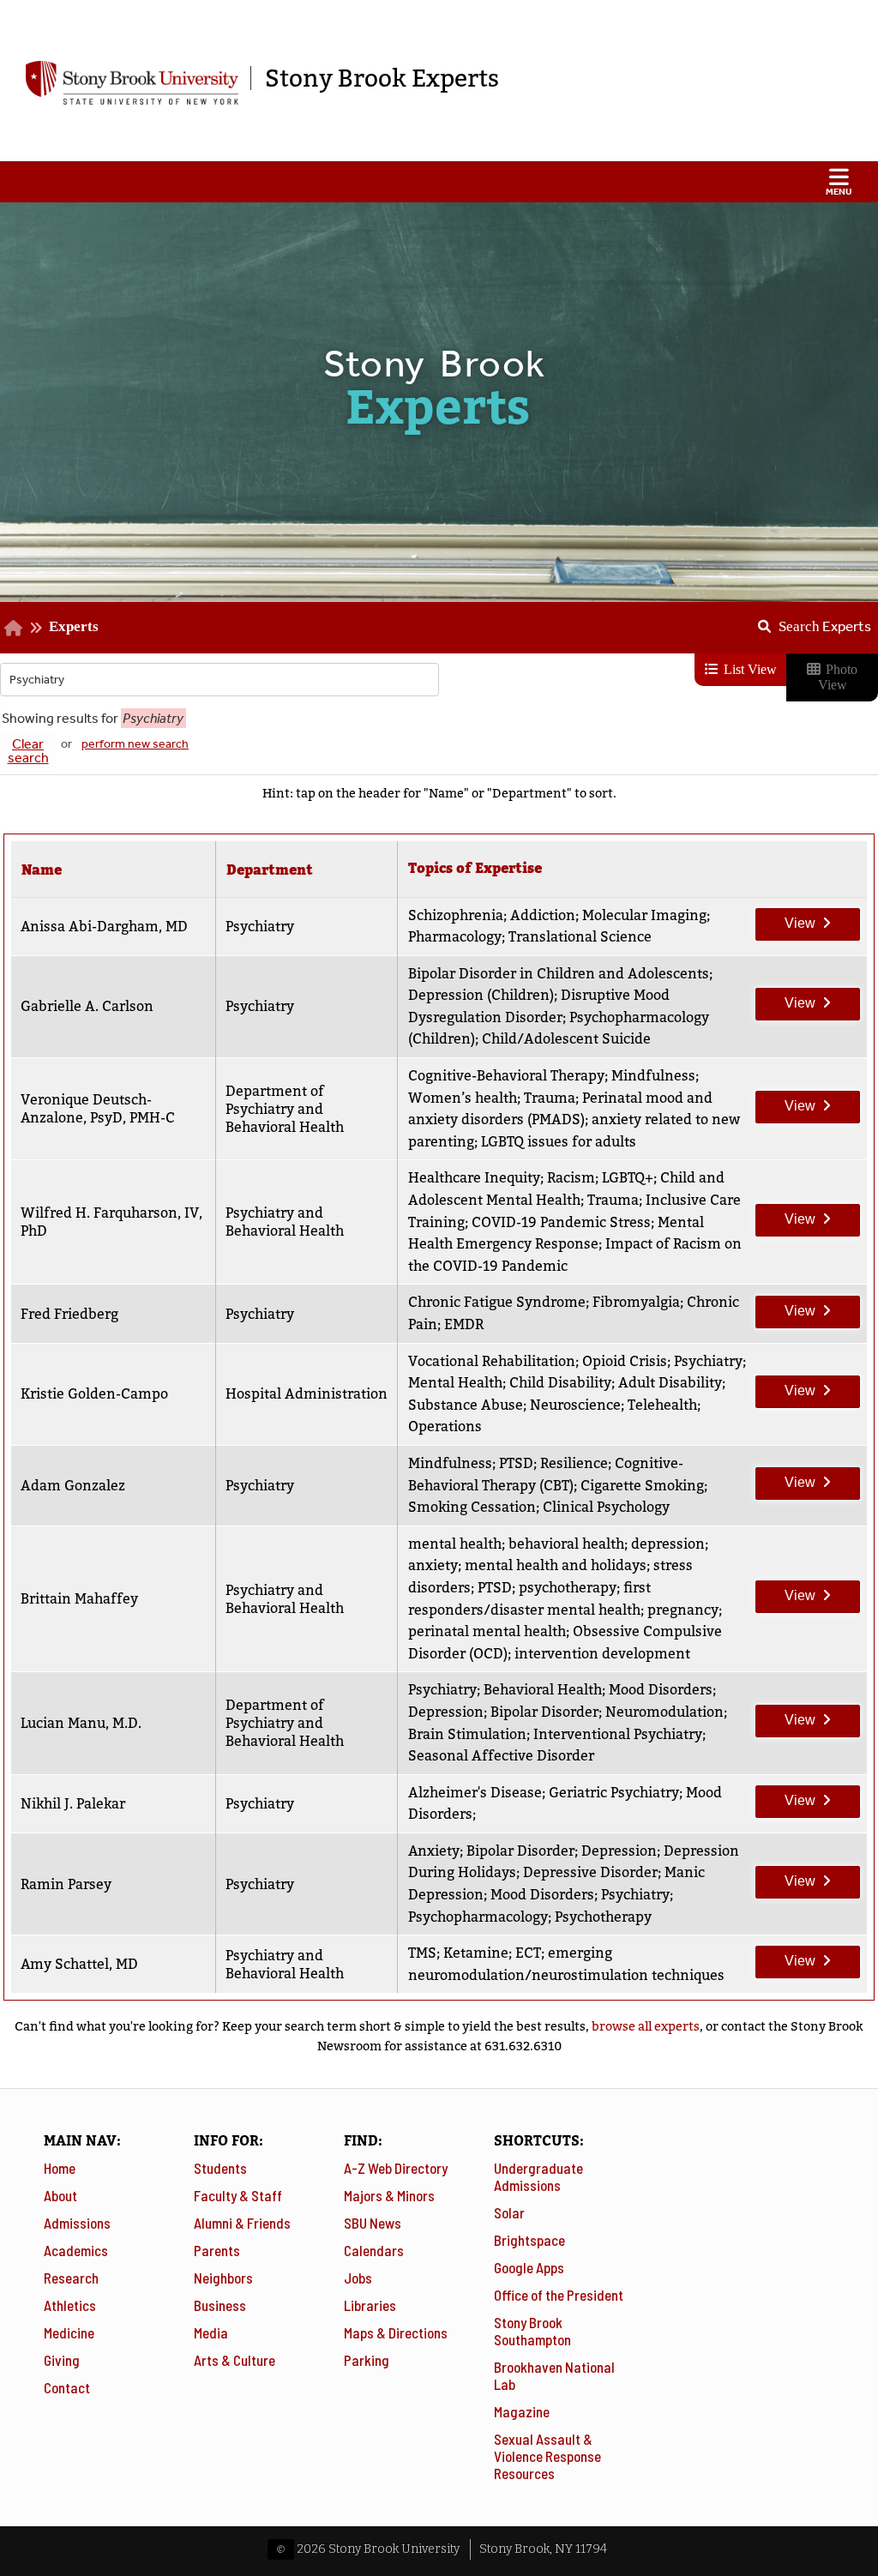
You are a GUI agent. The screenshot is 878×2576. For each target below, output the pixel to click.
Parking (367, 2360)
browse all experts (646, 2026)
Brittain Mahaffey (79, 1599)
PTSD (516, 1463)
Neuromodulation (665, 1712)
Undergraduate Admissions (538, 2176)
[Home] (13, 627)
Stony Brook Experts (382, 78)
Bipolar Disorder (544, 1712)
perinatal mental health (487, 1631)
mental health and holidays (556, 1565)
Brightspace (529, 2240)
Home (60, 2168)
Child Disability (560, 1383)
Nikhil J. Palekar (73, 1804)
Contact (67, 2387)
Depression (446, 1712)
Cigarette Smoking (642, 1486)
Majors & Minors (389, 2195)
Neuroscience (575, 1405)
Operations (445, 1426)
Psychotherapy (603, 1917)
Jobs (358, 2278)
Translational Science (580, 937)
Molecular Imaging (644, 915)
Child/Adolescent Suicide (566, 1039)
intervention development (602, 1654)
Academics (76, 2250)
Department (270, 870)
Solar (509, 2212)
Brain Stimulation (467, 1734)
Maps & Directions (396, 2332)
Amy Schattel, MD (79, 1964)
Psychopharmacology (478, 1917)
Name (42, 870)
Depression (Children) (481, 995)
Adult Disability (670, 1383)
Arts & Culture (235, 2360)
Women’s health (463, 1098)
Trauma (550, 1098)
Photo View (838, 677)
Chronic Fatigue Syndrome (497, 1302)
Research (71, 2278)
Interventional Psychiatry (618, 1734)
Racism (571, 1178)
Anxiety (434, 1851)
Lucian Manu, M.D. (81, 1723)
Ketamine (476, 1953)
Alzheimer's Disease (475, 1793)
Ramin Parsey (66, 1884)
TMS (422, 1953)
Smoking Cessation (472, 1507)
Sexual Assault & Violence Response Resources (547, 2456)
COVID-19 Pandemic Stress (561, 1222)
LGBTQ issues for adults (559, 1142)
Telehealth (662, 1405)
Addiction (543, 915)
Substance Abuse (466, 1405)
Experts (74, 626)
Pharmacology (455, 937)
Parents (217, 2250)
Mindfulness (653, 1076)
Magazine (522, 2411)
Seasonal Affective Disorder (501, 1756)
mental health (455, 1544)
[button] (439, 182)
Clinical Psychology (606, 1507)
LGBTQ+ (628, 1178)
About (60, 2195)
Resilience (574, 1463)
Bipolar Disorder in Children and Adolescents (559, 974)
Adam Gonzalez (73, 1486)
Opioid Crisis (625, 1361)
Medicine (69, 2332)
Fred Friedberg (69, 1314)
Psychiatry (708, 1361)
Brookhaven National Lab (554, 2375)
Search (825, 626)
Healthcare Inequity (474, 1178)
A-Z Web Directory (396, 2168)
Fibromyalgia (636, 1302)
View (786, 919)
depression (668, 1544)
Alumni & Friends (242, 2223)
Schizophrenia (456, 915)
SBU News (373, 2223)
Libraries (370, 2305)
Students (220, 2168)
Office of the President (559, 2295)
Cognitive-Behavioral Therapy (506, 1076)
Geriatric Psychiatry (614, 1793)
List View (749, 669)
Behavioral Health (543, 1690)
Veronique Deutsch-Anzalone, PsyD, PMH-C (98, 1109)
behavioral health (566, 1544)
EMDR (464, 1324)
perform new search (135, 744)
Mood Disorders (661, 1690)
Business (220, 2305)
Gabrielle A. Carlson (87, 1006)
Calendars (374, 2250)
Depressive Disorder (590, 1872)
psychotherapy (568, 1588)
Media (211, 2332)
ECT (528, 1953)
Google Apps (529, 2267)
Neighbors (223, 2278)
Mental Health (455, 1383)
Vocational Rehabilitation (492, 1361)
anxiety (433, 1565)
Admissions (77, 2223)
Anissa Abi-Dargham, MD (104, 927)
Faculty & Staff (238, 2195)
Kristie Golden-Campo (94, 1394)
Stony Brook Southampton (532, 2331)
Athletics (70, 2305)
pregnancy (683, 1610)
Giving (62, 2360)
